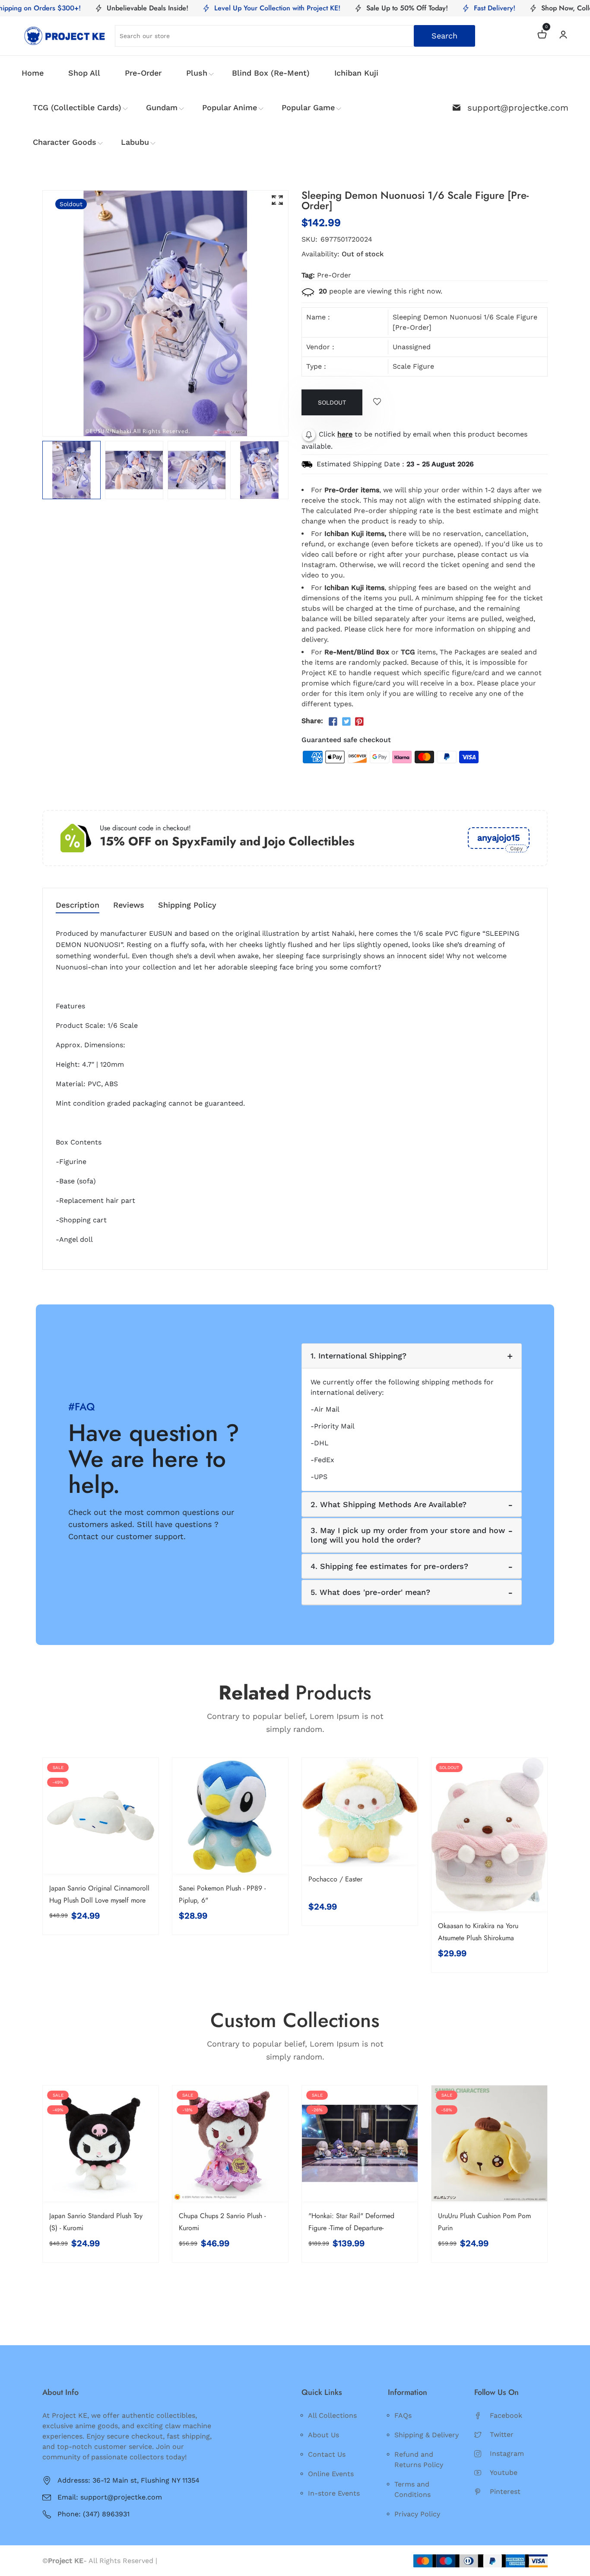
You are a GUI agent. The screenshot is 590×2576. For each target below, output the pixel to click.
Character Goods (65, 142)
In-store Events (334, 2493)
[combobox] (295, 36)
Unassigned (412, 347)
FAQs (403, 2415)
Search (444, 36)
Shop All (84, 73)
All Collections (332, 2415)
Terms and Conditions (412, 2489)
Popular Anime (230, 107)
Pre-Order (143, 73)
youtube (504, 2472)
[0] (542, 36)
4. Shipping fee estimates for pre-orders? (389, 1566)
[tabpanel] (71, 470)
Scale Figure (413, 366)
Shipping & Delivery (427, 2435)
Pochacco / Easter (335, 1879)
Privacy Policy (417, 2514)
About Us (324, 2435)
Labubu (135, 142)
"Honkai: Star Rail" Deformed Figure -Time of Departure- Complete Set (351, 2228)
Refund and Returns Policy (419, 2460)
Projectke (175, 2561)
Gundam (162, 107)
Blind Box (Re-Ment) (271, 73)
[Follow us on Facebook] (333, 722)
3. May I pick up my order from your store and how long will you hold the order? (408, 1535)
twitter (502, 2434)
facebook (506, 2415)
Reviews (129, 905)
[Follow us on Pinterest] (359, 722)
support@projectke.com (518, 108)
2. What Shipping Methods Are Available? (389, 1504)
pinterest (505, 2492)
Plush (197, 73)
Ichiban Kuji (356, 73)
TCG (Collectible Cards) (77, 107)
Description (78, 905)
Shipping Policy (187, 905)
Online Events (331, 2474)
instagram (507, 2453)
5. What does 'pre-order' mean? (370, 1592)
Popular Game (308, 107)
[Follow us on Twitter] (346, 722)
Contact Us (327, 2454)
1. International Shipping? (358, 1356)
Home (33, 73)
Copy (516, 848)
